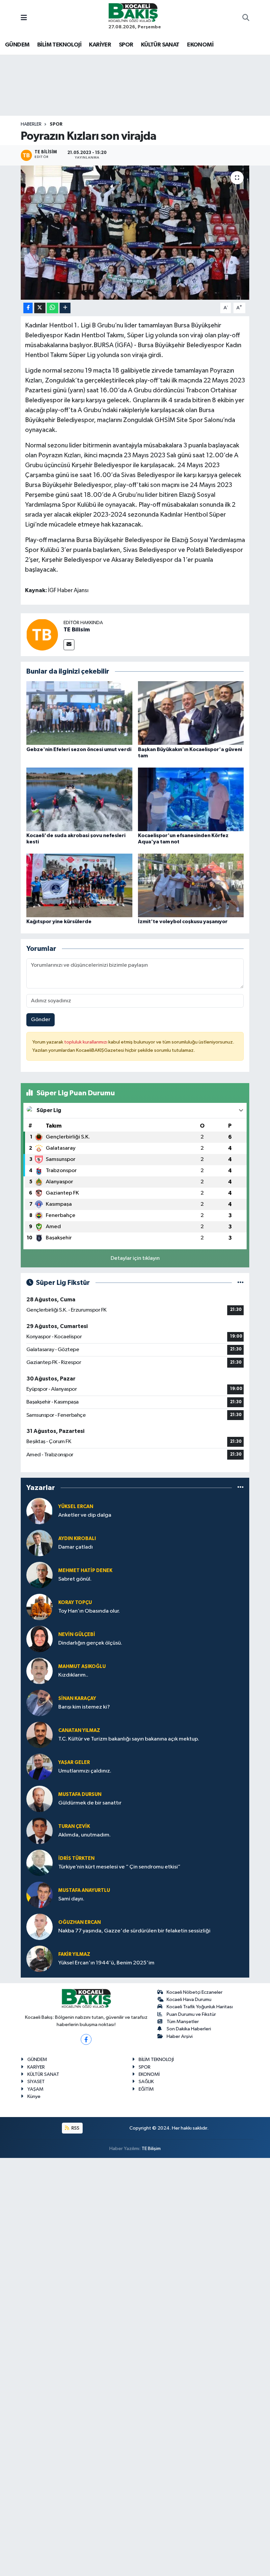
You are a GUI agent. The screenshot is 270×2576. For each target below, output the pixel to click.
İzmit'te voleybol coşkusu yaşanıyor (183, 922)
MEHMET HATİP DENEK (85, 1571)
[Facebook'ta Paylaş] (28, 308)
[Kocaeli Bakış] (133, 12)
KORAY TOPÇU (75, 1603)
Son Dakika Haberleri (189, 2029)
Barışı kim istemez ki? (84, 1707)
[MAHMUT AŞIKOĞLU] (40, 1671)
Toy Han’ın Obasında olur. (89, 1611)
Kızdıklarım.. (73, 1675)
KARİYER (100, 45)
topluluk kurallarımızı (86, 1042)
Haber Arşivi (180, 2036)
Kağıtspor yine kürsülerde (59, 922)
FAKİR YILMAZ (74, 1954)
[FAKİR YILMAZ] (40, 1959)
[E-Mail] (69, 645)
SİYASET (36, 2082)
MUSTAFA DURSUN (80, 1794)
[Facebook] (86, 2039)
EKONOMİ (200, 45)
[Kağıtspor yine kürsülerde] (79, 885)
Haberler (31, 124)
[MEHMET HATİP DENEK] (40, 1575)
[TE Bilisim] (42, 635)
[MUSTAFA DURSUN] (40, 1799)
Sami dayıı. (71, 1899)
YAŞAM (35, 2089)
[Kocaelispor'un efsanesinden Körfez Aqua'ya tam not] (191, 799)
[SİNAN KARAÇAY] (40, 1703)
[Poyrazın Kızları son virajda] (135, 233)
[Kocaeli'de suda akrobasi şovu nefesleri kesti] (79, 799)
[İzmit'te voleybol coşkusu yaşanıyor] (191, 885)
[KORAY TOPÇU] (40, 1607)
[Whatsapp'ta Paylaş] (53, 308)
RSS (75, 2128)
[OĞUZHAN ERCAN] (40, 1927)
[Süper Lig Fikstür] (241, 1283)
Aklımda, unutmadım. (84, 1835)
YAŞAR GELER (74, 1762)
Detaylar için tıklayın (135, 1258)
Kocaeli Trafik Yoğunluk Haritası (200, 2007)
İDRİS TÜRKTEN (76, 1858)
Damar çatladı (76, 1547)
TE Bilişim (151, 2149)
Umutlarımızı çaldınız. (85, 1771)
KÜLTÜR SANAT (160, 45)
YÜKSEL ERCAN (76, 1507)
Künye (34, 2096)
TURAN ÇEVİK (74, 1826)
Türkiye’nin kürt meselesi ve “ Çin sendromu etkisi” (119, 1867)
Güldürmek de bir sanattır (90, 1803)
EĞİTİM (146, 2089)
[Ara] (246, 18)
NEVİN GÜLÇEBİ (77, 1635)
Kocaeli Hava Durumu (189, 2000)
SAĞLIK (146, 2082)
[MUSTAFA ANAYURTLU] (40, 1895)
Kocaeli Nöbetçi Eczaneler (195, 1992)
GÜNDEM (17, 45)
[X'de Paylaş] (40, 308)
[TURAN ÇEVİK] (40, 1831)
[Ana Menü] (24, 18)
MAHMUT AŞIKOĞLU (82, 1667)
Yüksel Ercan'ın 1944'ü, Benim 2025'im (106, 1963)
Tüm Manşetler (183, 2022)
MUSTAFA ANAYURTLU (84, 1890)
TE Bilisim (77, 630)
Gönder (41, 1020)
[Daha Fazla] (65, 308)
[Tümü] (241, 1488)
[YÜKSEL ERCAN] (40, 1511)
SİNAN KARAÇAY (77, 1698)
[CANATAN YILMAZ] (40, 1735)
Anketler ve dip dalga (85, 1515)
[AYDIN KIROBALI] (40, 1543)
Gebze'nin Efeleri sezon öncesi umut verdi (79, 749)
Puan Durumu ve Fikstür (191, 2014)
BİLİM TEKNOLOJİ (59, 45)
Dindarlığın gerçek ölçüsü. (90, 1643)
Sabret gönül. (75, 1579)
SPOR (126, 45)
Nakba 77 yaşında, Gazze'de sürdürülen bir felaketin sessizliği (134, 1931)
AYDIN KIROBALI (77, 1539)
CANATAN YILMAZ (79, 1730)
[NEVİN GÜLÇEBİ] (40, 1639)
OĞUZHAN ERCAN (80, 1922)
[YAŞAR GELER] (40, 1767)
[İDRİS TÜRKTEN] (40, 1863)
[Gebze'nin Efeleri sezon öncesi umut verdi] (79, 713)
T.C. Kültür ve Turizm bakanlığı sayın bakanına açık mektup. (129, 1739)
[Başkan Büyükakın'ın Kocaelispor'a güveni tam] (191, 713)
